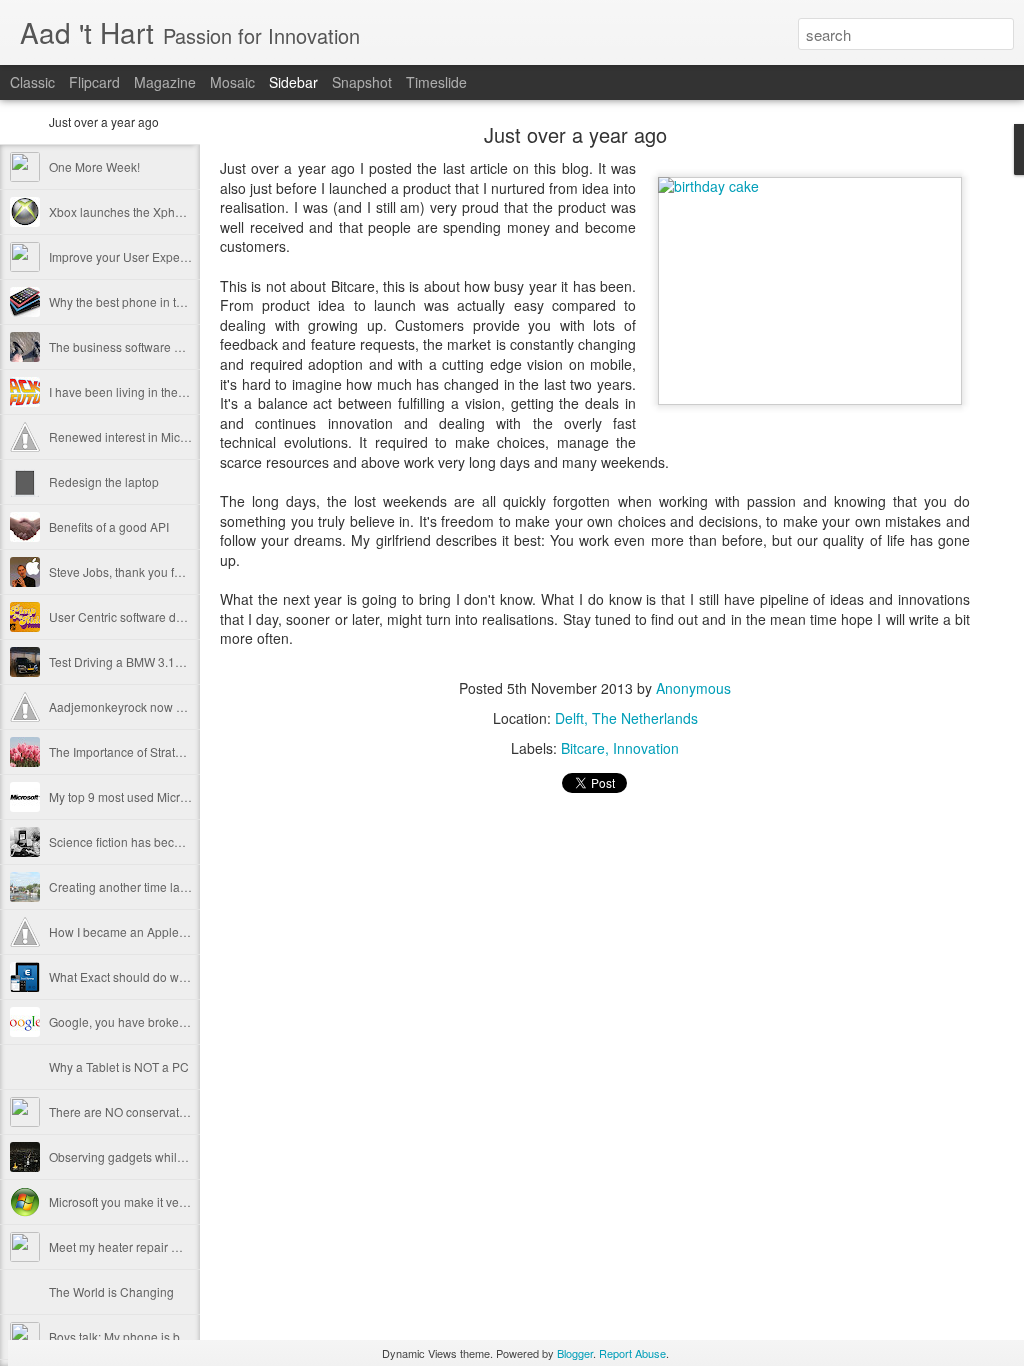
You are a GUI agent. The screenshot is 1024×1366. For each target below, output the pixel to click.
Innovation (646, 748)
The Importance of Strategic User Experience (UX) (184, 751)
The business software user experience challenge (184, 346)
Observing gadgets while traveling (141, 1156)
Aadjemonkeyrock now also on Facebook (161, 706)
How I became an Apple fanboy (134, 931)
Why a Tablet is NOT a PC (119, 1066)
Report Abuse (632, 1353)
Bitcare (583, 748)
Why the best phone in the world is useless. (166, 301)
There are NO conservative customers (151, 1111)
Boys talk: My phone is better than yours (156, 1336)
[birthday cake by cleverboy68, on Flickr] (810, 291)
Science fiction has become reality (141, 841)
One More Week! (94, 166)
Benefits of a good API (109, 526)
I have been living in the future (130, 391)
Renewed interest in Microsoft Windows (156, 436)
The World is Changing (111, 1291)
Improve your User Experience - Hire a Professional (188, 256)
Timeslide (436, 82)
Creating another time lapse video (141, 886)
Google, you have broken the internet (149, 1021)
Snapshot (362, 82)
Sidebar (293, 82)
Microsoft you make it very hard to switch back (172, 1201)
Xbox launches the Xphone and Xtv (144, 211)
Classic (32, 82)
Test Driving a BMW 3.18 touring (136, 661)
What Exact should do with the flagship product (175, 976)
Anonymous (693, 688)
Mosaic (232, 82)
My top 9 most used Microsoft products (152, 796)
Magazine (165, 82)
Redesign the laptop (104, 481)
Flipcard (94, 82)
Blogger (575, 1353)
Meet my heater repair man (122, 1246)
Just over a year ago (104, 121)
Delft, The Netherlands (626, 718)
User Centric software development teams (162, 616)
